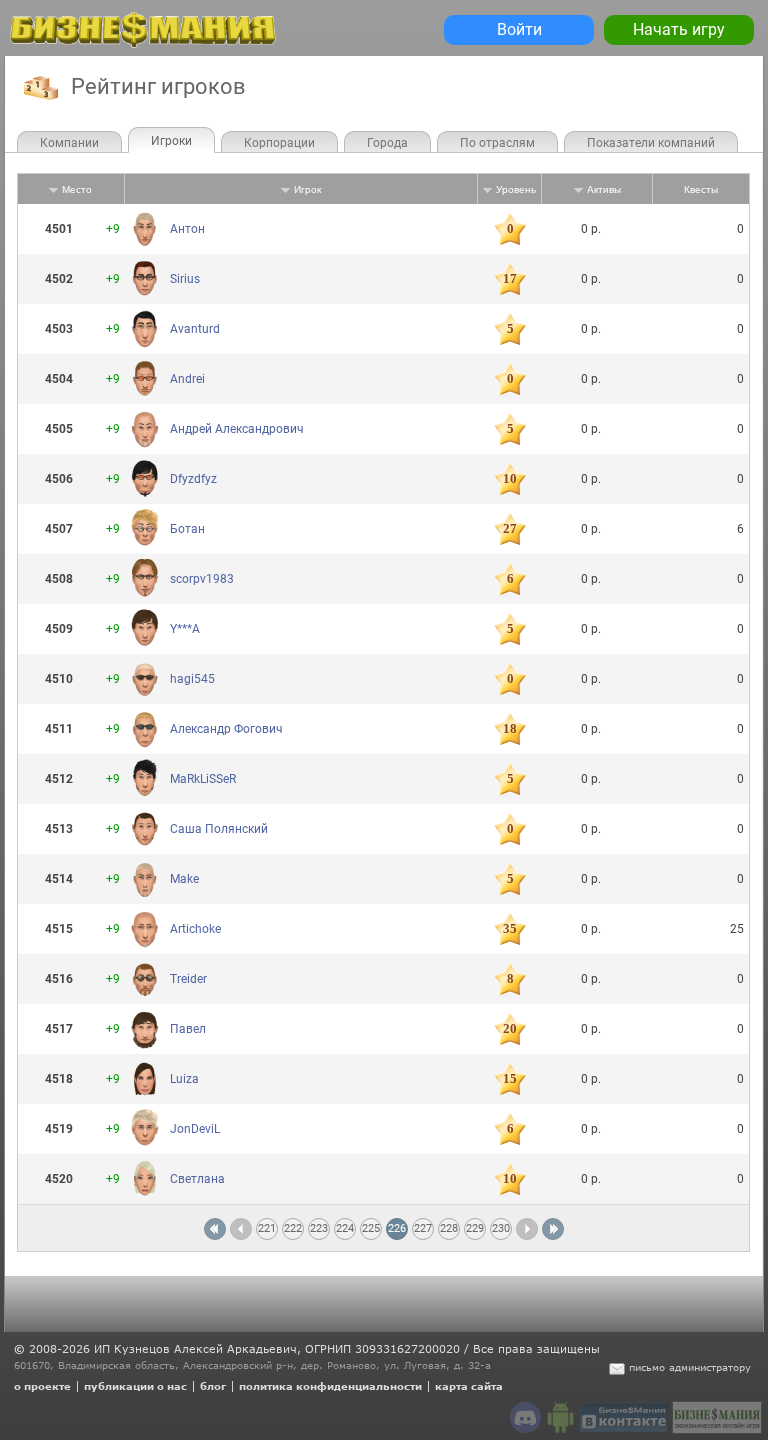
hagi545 (192, 679)
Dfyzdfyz (193, 479)
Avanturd (195, 329)
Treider (188, 979)
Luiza (184, 1079)
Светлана (197, 1179)
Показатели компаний (651, 143)
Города (387, 143)
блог (213, 1386)
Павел (188, 1029)
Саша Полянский (219, 829)
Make (184, 879)
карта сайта (469, 1386)
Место (77, 189)
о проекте (42, 1386)
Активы (604, 189)
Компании (69, 143)
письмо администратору (690, 1367)
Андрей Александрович (237, 429)
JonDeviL (195, 1129)
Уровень (516, 189)
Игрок (307, 189)
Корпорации (279, 143)
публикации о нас (135, 1386)
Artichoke (195, 929)
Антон (187, 229)
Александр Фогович (226, 729)
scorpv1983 (202, 579)
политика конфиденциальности (330, 1386)
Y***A (185, 629)
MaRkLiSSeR (203, 779)
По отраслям (497, 143)
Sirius (185, 279)
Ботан (187, 529)
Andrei (187, 379)
